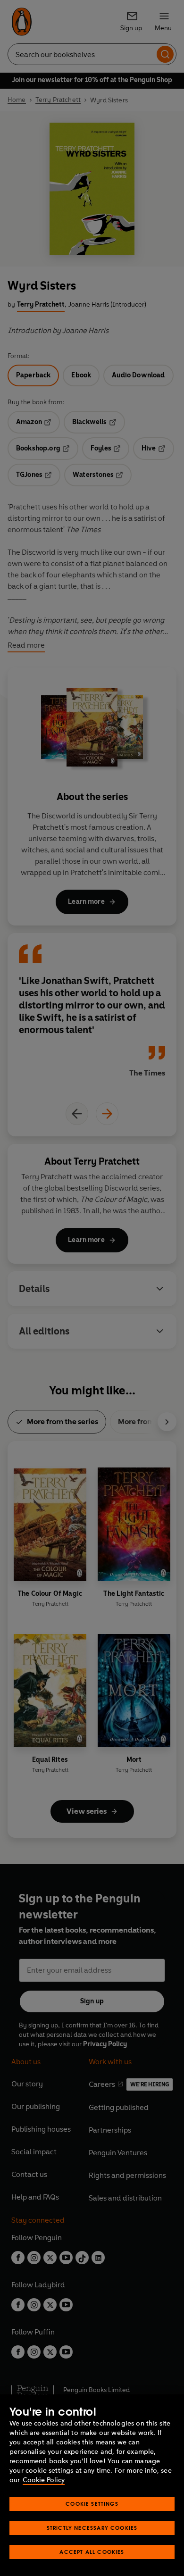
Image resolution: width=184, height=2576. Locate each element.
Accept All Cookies (92, 2552)
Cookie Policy (44, 2480)
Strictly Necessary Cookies (92, 2528)
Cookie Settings (92, 2504)
